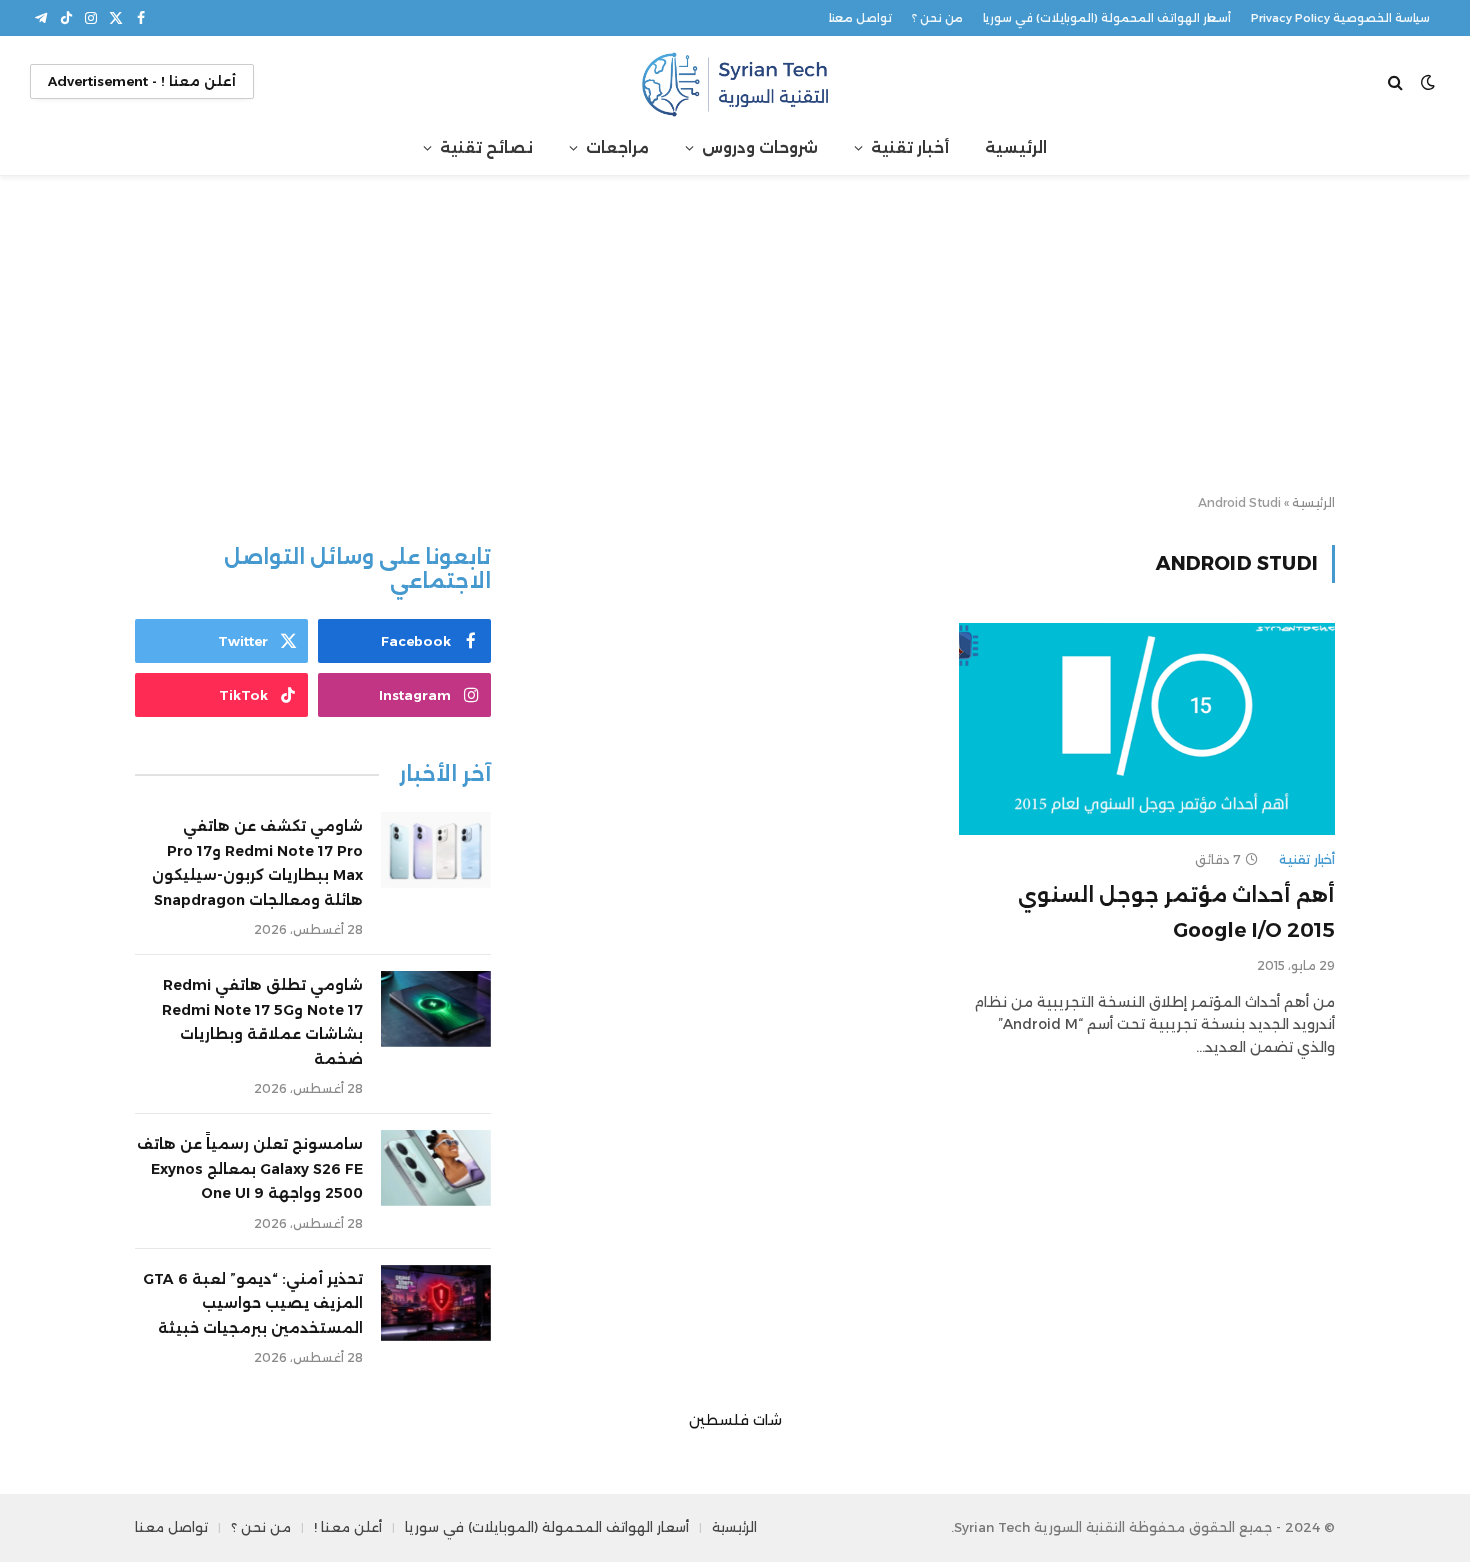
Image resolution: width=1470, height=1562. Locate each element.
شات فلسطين (735, 1420)
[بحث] (1397, 81)
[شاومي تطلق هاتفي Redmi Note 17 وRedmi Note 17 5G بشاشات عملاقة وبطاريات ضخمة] (436, 1009)
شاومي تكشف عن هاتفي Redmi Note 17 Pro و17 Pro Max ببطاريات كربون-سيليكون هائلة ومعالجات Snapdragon (257, 863)
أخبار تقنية (910, 147)
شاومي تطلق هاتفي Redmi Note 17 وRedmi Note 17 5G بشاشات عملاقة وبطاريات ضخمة (262, 1022)
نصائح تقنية (486, 147)
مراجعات (617, 147)
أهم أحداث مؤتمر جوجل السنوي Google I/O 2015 (1176, 912)
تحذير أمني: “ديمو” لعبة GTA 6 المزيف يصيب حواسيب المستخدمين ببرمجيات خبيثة (253, 1303)
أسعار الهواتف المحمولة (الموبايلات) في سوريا (1107, 18)
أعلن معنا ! (348, 1527)
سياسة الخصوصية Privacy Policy (1340, 18)
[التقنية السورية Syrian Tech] (735, 81)
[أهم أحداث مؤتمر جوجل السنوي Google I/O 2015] (1147, 729)
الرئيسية (1016, 147)
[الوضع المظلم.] (1428, 82)
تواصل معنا (860, 18)
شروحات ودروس (760, 147)
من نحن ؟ (937, 18)
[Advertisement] (735, 336)
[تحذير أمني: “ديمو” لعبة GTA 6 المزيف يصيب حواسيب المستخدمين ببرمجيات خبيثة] (436, 1303)
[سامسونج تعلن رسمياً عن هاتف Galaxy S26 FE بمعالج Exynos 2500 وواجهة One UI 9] (436, 1168)
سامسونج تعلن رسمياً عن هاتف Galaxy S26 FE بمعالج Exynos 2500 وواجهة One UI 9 (250, 1168)
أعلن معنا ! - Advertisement (142, 81)
